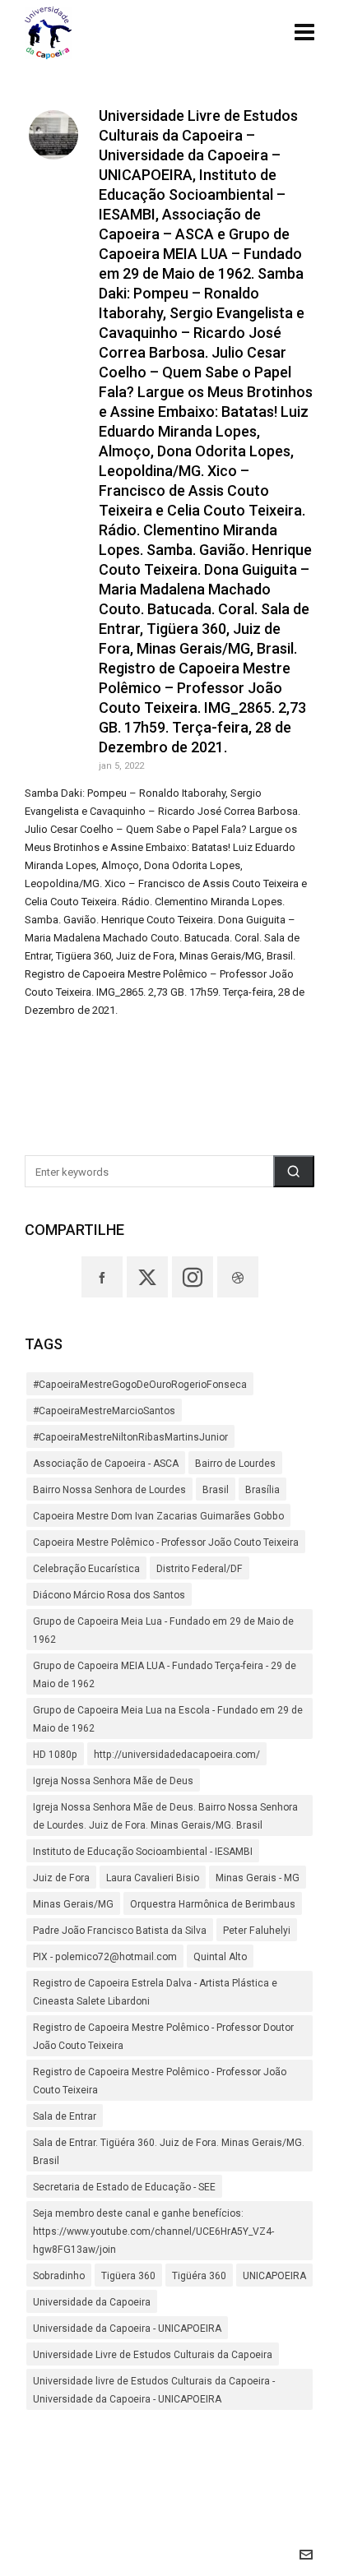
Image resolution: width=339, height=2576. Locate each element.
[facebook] (102, 1277)
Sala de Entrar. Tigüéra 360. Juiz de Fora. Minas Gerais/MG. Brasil (169, 2152)
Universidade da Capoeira (92, 2302)
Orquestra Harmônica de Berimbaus (213, 1904)
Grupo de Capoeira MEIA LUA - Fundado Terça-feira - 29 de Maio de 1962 (165, 1675)
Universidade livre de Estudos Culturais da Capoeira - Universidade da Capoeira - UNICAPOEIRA (154, 2390)
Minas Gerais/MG (73, 1904)
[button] (294, 1171)
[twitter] (147, 1277)
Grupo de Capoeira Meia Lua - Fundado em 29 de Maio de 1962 (163, 1630)
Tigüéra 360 (199, 2276)
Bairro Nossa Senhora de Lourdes (109, 1490)
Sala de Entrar (65, 2116)
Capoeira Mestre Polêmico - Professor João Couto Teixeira (166, 1542)
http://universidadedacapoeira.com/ (177, 1755)
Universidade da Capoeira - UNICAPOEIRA (127, 2329)
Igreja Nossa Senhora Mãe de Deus (113, 1781)
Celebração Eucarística (86, 1569)
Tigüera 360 (128, 2276)
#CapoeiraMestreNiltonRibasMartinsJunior (130, 1437)
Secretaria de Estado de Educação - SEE (124, 2187)
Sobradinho (59, 2276)
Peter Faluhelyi (257, 1931)
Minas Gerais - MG (258, 1878)
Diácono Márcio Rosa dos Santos (109, 1595)
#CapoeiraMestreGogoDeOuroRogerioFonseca (140, 1385)
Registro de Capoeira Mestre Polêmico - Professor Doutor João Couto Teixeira (163, 2037)
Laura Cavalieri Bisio (153, 1878)
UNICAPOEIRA (274, 2276)
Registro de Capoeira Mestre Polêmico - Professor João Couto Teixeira (160, 2081)
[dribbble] (238, 1277)
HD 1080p (55, 1755)
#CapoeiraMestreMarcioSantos (104, 1411)
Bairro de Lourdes (235, 1464)
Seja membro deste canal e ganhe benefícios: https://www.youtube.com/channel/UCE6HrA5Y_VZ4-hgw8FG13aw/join (153, 2231)
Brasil (216, 1490)
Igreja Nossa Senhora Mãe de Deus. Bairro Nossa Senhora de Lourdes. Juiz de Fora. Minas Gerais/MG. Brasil (165, 1816)
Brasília (262, 1490)
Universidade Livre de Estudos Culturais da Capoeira (153, 2355)
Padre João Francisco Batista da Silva (120, 1931)
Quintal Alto (220, 1957)
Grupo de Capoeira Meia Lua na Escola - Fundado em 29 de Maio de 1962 (168, 1719)
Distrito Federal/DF (200, 1569)
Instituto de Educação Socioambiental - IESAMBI (143, 1852)
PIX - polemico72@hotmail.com (105, 1957)
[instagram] (193, 1277)
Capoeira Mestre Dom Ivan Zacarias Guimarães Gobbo (158, 1516)
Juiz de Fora (61, 1878)
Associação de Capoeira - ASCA (106, 1464)
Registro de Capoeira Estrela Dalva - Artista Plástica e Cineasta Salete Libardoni (155, 1992)
